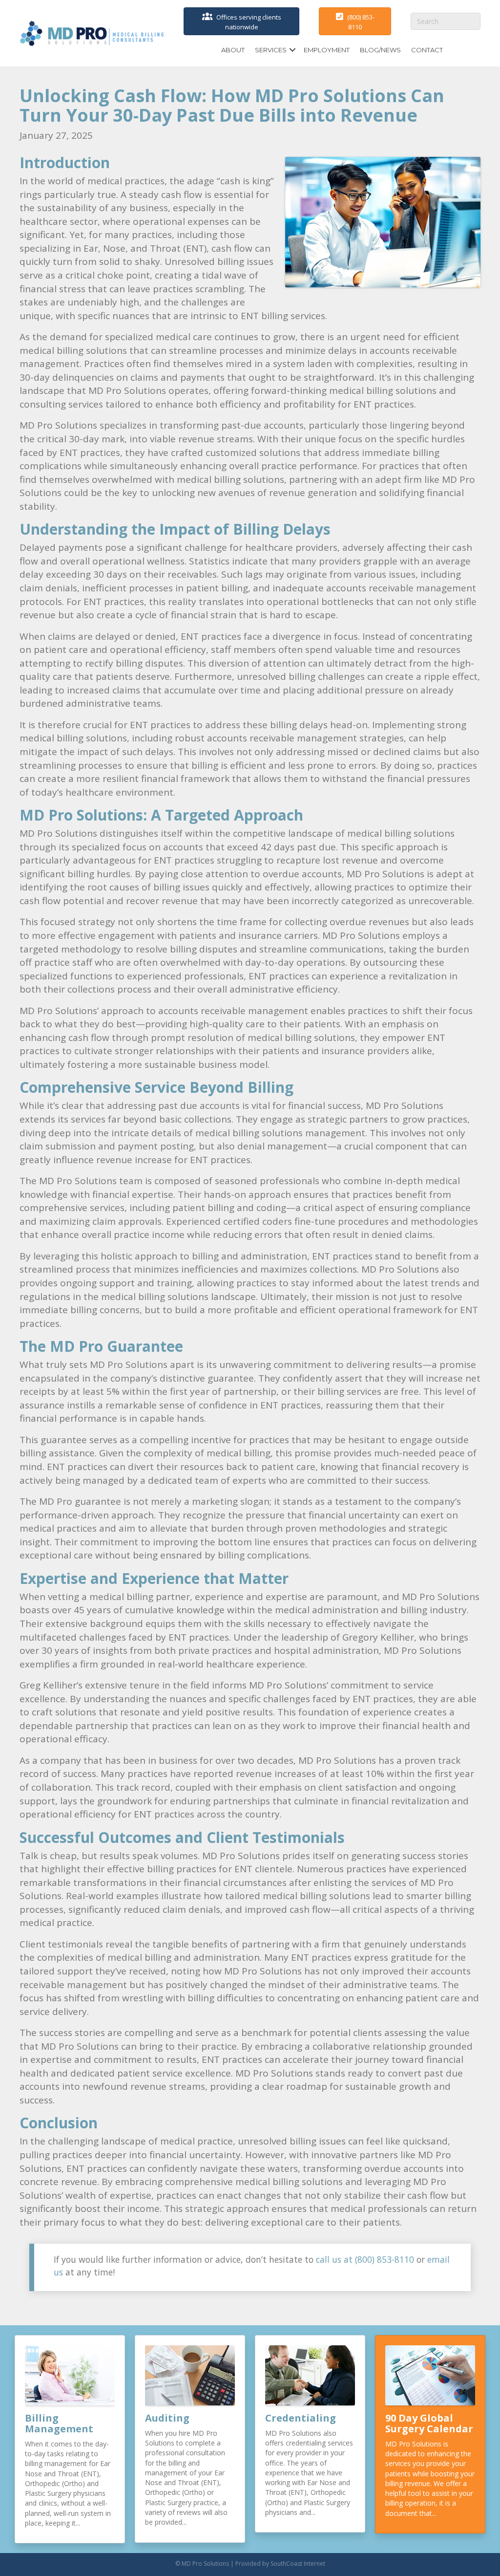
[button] (292, 50)
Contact (427, 50)
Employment (327, 50)
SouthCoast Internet (298, 2564)
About (233, 50)
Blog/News (380, 50)
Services (271, 50)
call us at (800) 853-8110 (365, 2259)
